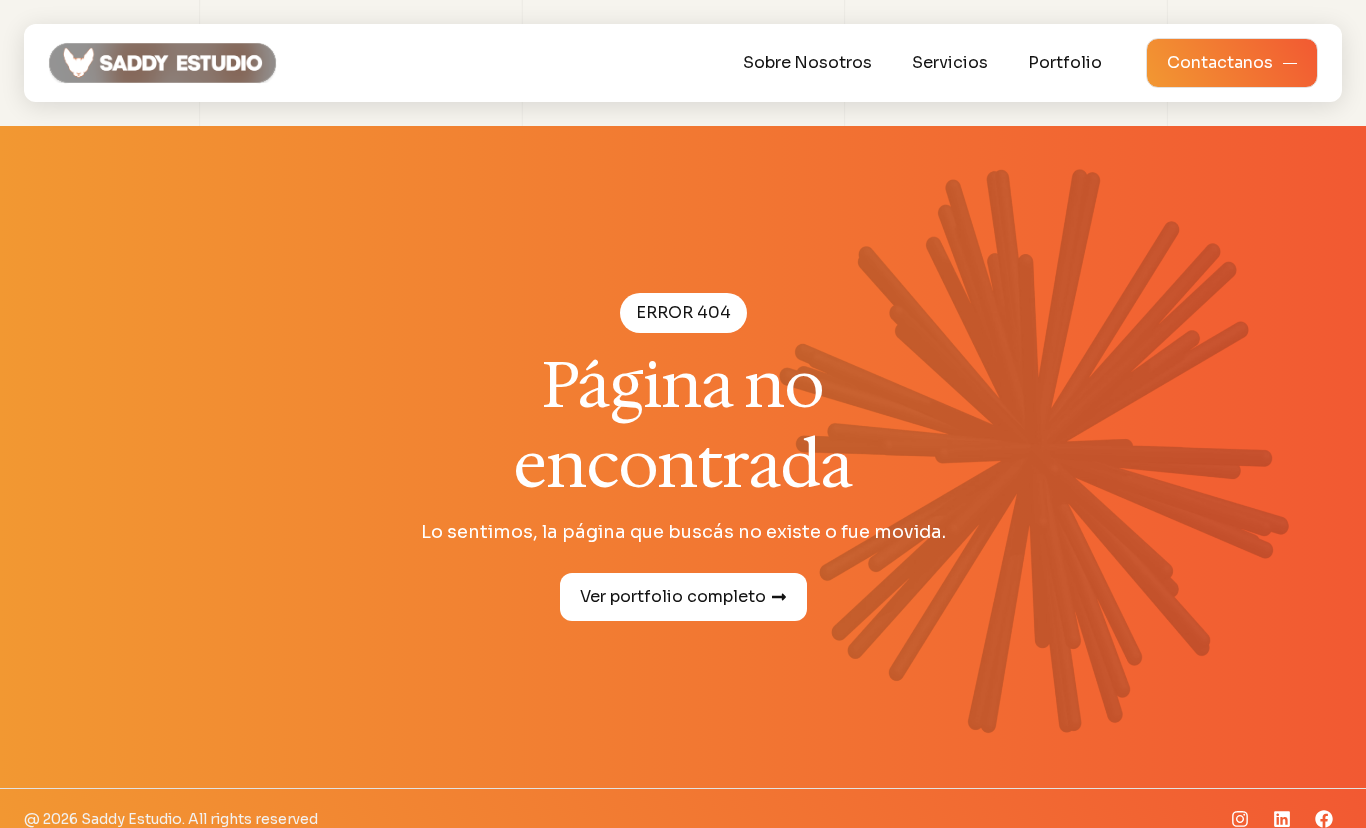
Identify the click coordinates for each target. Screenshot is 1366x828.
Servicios (950, 62)
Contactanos (1220, 62)
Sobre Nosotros (807, 62)
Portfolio (1065, 62)
